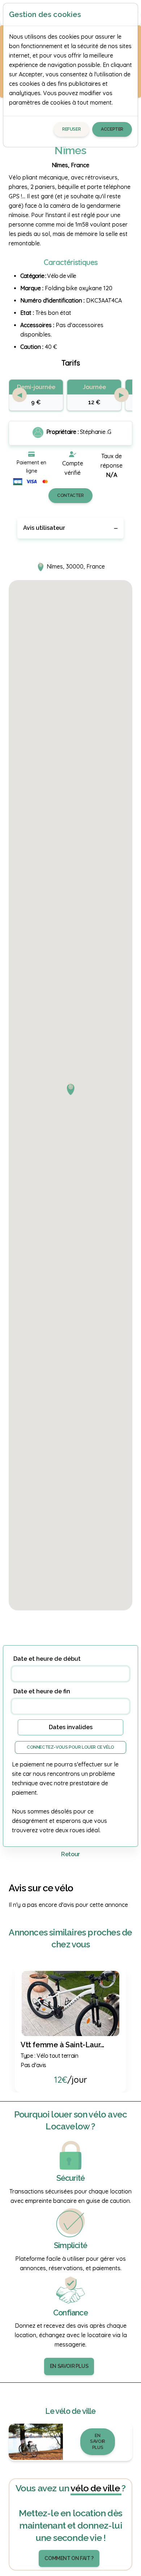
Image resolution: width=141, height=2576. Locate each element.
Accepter (112, 129)
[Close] (129, 14)
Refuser (71, 129)
